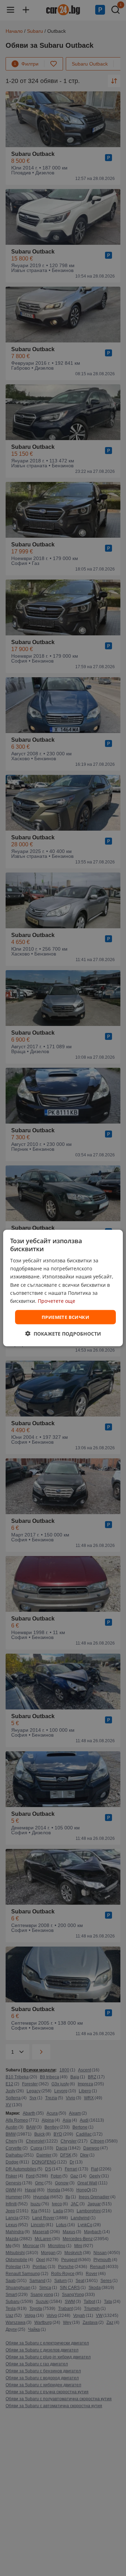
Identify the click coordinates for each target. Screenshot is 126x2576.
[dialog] (63, 1288)
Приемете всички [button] (65, 1317)
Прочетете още (57, 1301)
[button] (63, 1334)
